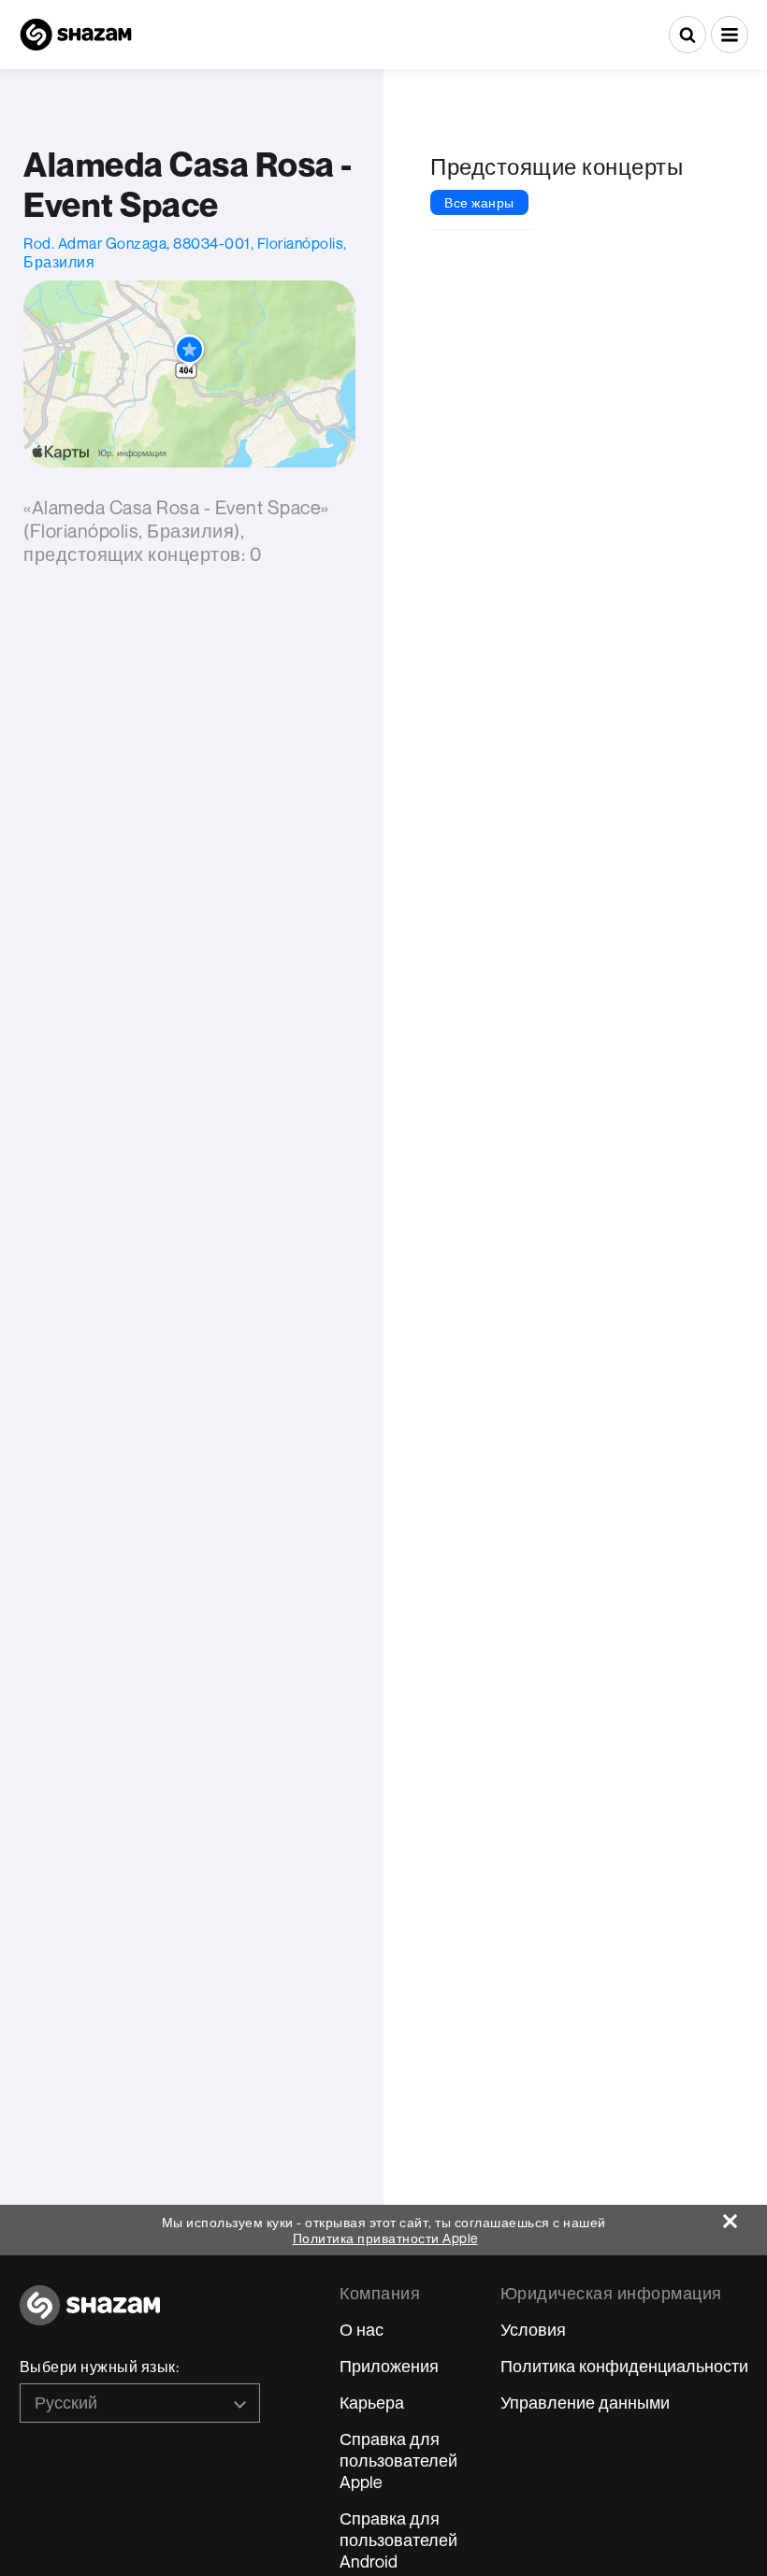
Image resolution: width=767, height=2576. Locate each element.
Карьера (372, 2402)
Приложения (389, 2366)
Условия (533, 2329)
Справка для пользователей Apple (398, 2460)
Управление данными (585, 2402)
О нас (362, 2329)
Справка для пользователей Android (398, 2540)
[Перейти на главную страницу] (90, 2316)
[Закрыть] (745, 2216)
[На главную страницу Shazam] (76, 35)
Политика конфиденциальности (624, 2366)
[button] (730, 35)
